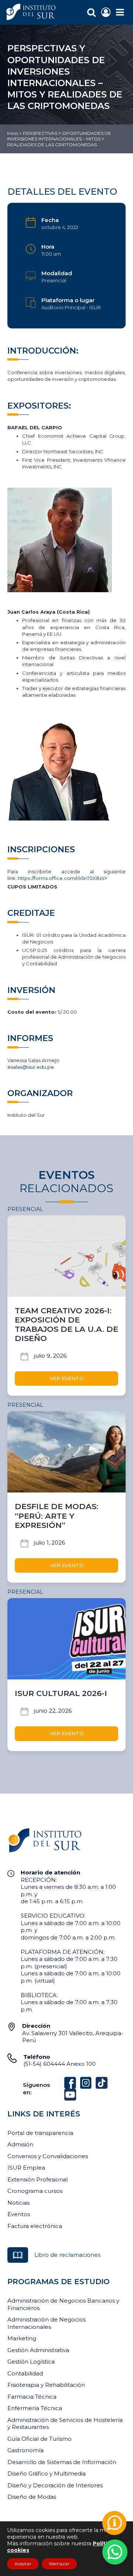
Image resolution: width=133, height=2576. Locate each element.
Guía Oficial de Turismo (40, 2439)
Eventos (19, 2214)
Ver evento (67, 1378)
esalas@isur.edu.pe (31, 1067)
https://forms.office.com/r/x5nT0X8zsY (63, 878)
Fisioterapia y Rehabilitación (46, 2385)
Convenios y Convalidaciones (48, 2156)
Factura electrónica (35, 2226)
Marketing (22, 2338)
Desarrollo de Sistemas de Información (62, 2462)
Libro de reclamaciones (67, 2255)
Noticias (18, 2203)
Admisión (20, 2144)
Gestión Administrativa (38, 2350)
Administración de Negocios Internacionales (47, 2323)
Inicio (13, 133)
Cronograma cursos (35, 2191)
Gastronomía (25, 2450)
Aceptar (23, 2564)
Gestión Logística (31, 2362)
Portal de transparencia (40, 2133)
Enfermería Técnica (35, 2408)
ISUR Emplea (26, 2168)
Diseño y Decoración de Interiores (55, 2485)
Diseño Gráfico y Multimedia (47, 2473)
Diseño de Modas (32, 2497)
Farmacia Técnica (32, 2397)
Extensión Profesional (37, 2179)
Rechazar (59, 2564)
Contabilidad (25, 2373)
